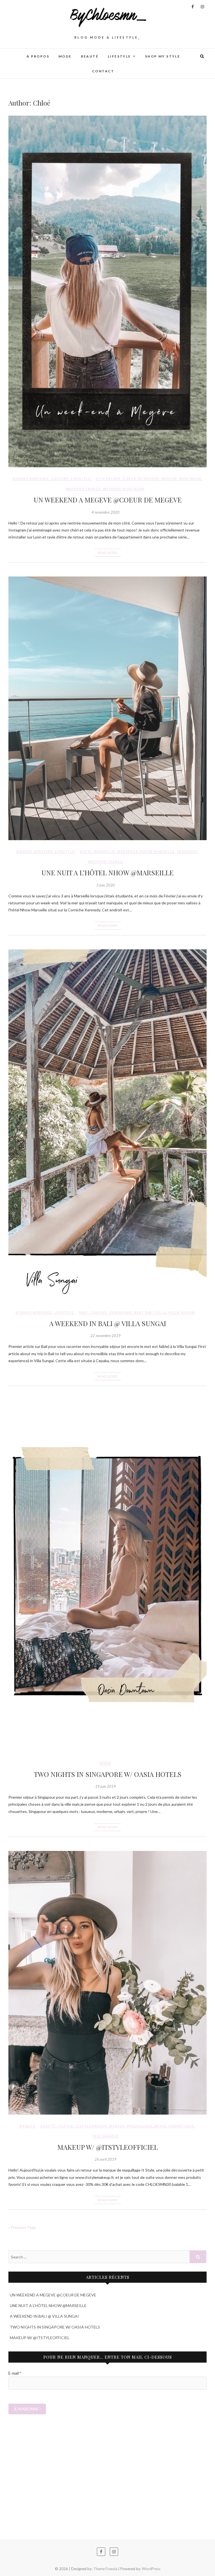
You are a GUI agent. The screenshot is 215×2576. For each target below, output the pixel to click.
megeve (169, 479)
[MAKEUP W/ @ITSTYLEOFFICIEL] (107, 1983)
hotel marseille (97, 851)
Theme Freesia (105, 2569)
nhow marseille (157, 851)
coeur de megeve (141, 479)
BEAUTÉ (90, 56)
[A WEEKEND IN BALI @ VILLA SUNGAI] (107, 1125)
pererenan (121, 1312)
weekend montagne (124, 489)
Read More (108, 553)
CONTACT (103, 71)
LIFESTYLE (119, 56)
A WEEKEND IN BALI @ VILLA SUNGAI (108, 1323)
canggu (99, 1312)
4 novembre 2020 (106, 512)
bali (84, 1312)
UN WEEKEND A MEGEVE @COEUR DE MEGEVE (108, 500)
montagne (191, 479)
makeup (117, 2126)
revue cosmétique (174, 2126)
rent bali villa (150, 1312)
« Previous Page (22, 2227)
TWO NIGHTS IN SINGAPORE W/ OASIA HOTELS (108, 1774)
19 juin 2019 (106, 1786)
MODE (65, 56)
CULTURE (60, 479)
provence (187, 851)
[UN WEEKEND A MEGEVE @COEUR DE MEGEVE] (107, 291)
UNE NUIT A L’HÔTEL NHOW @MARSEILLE (107, 873)
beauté (48, 2126)
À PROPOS (38, 56)
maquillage (140, 2126)
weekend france (83, 489)
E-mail (15, 2373)
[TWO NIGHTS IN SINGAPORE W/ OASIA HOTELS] (107, 1576)
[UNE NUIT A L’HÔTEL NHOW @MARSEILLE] (107, 708)
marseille (128, 851)
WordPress (151, 2569)
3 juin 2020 (106, 885)
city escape (108, 479)
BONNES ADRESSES (31, 479)
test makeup (106, 2136)
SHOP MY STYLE (163, 56)
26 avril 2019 (106, 2159)
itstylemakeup (91, 2126)
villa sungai (182, 1312)
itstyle (66, 2126)
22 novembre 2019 (106, 1336)
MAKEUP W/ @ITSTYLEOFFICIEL (108, 2147)
